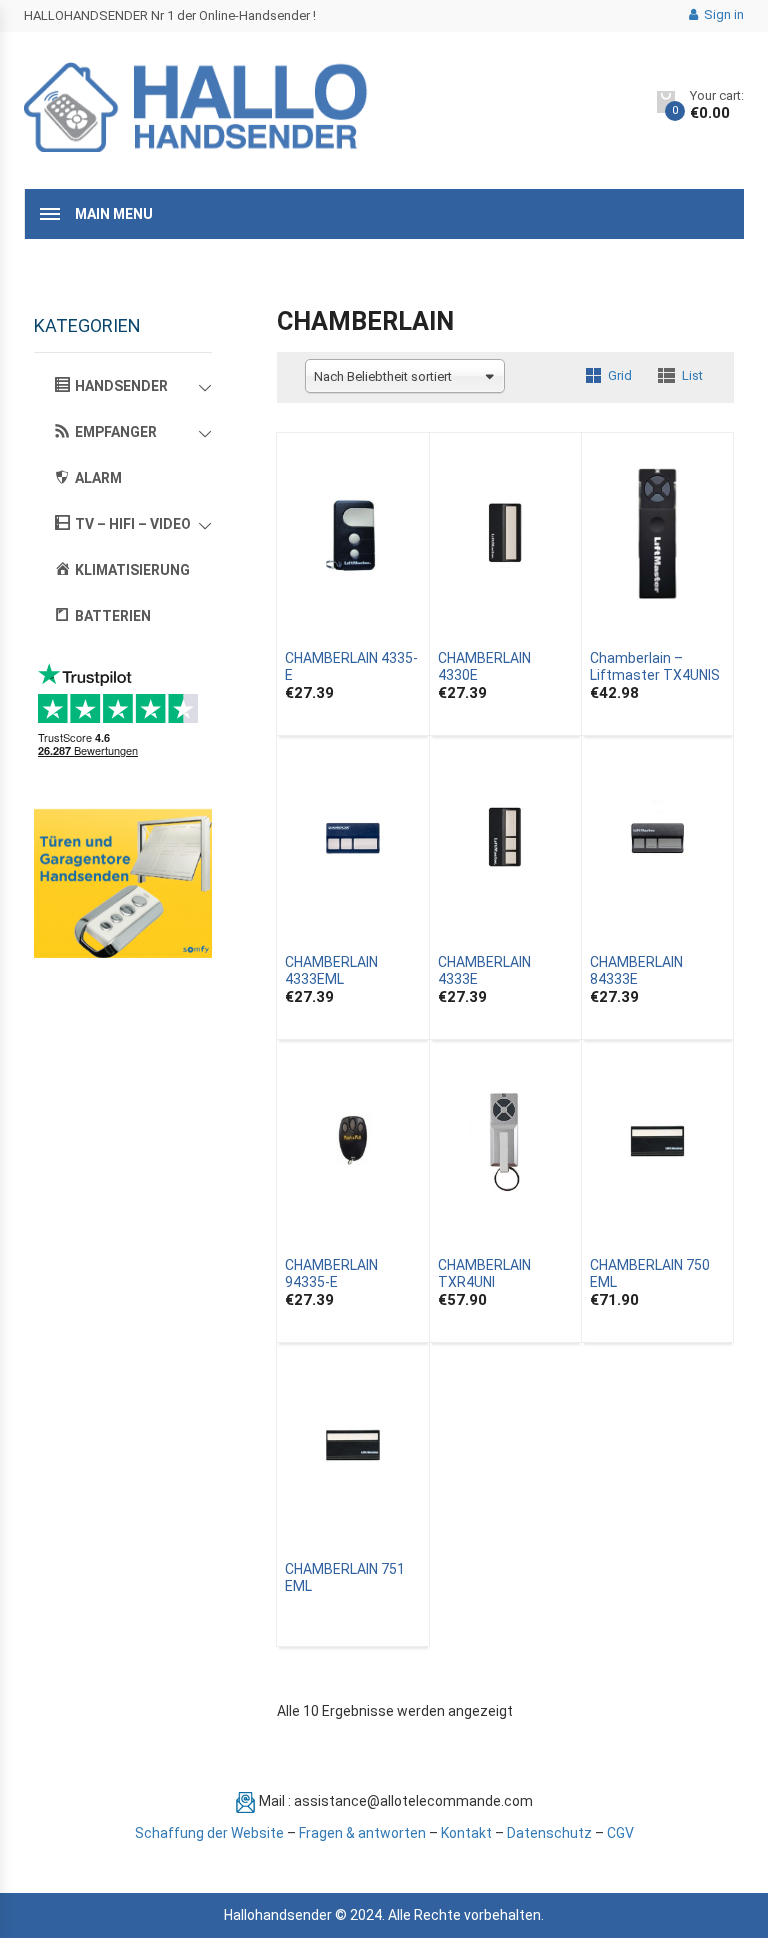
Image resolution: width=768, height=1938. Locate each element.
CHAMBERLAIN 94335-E (331, 1273)
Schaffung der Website (209, 1833)
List (692, 375)
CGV (620, 1833)
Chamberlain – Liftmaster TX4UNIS (655, 666)
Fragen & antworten (362, 1833)
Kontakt (466, 1833)
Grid (620, 375)
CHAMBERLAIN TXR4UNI (484, 1273)
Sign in (722, 14)
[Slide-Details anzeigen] (123, 883)
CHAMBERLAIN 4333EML (331, 970)
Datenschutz (549, 1833)
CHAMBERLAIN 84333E (636, 970)
